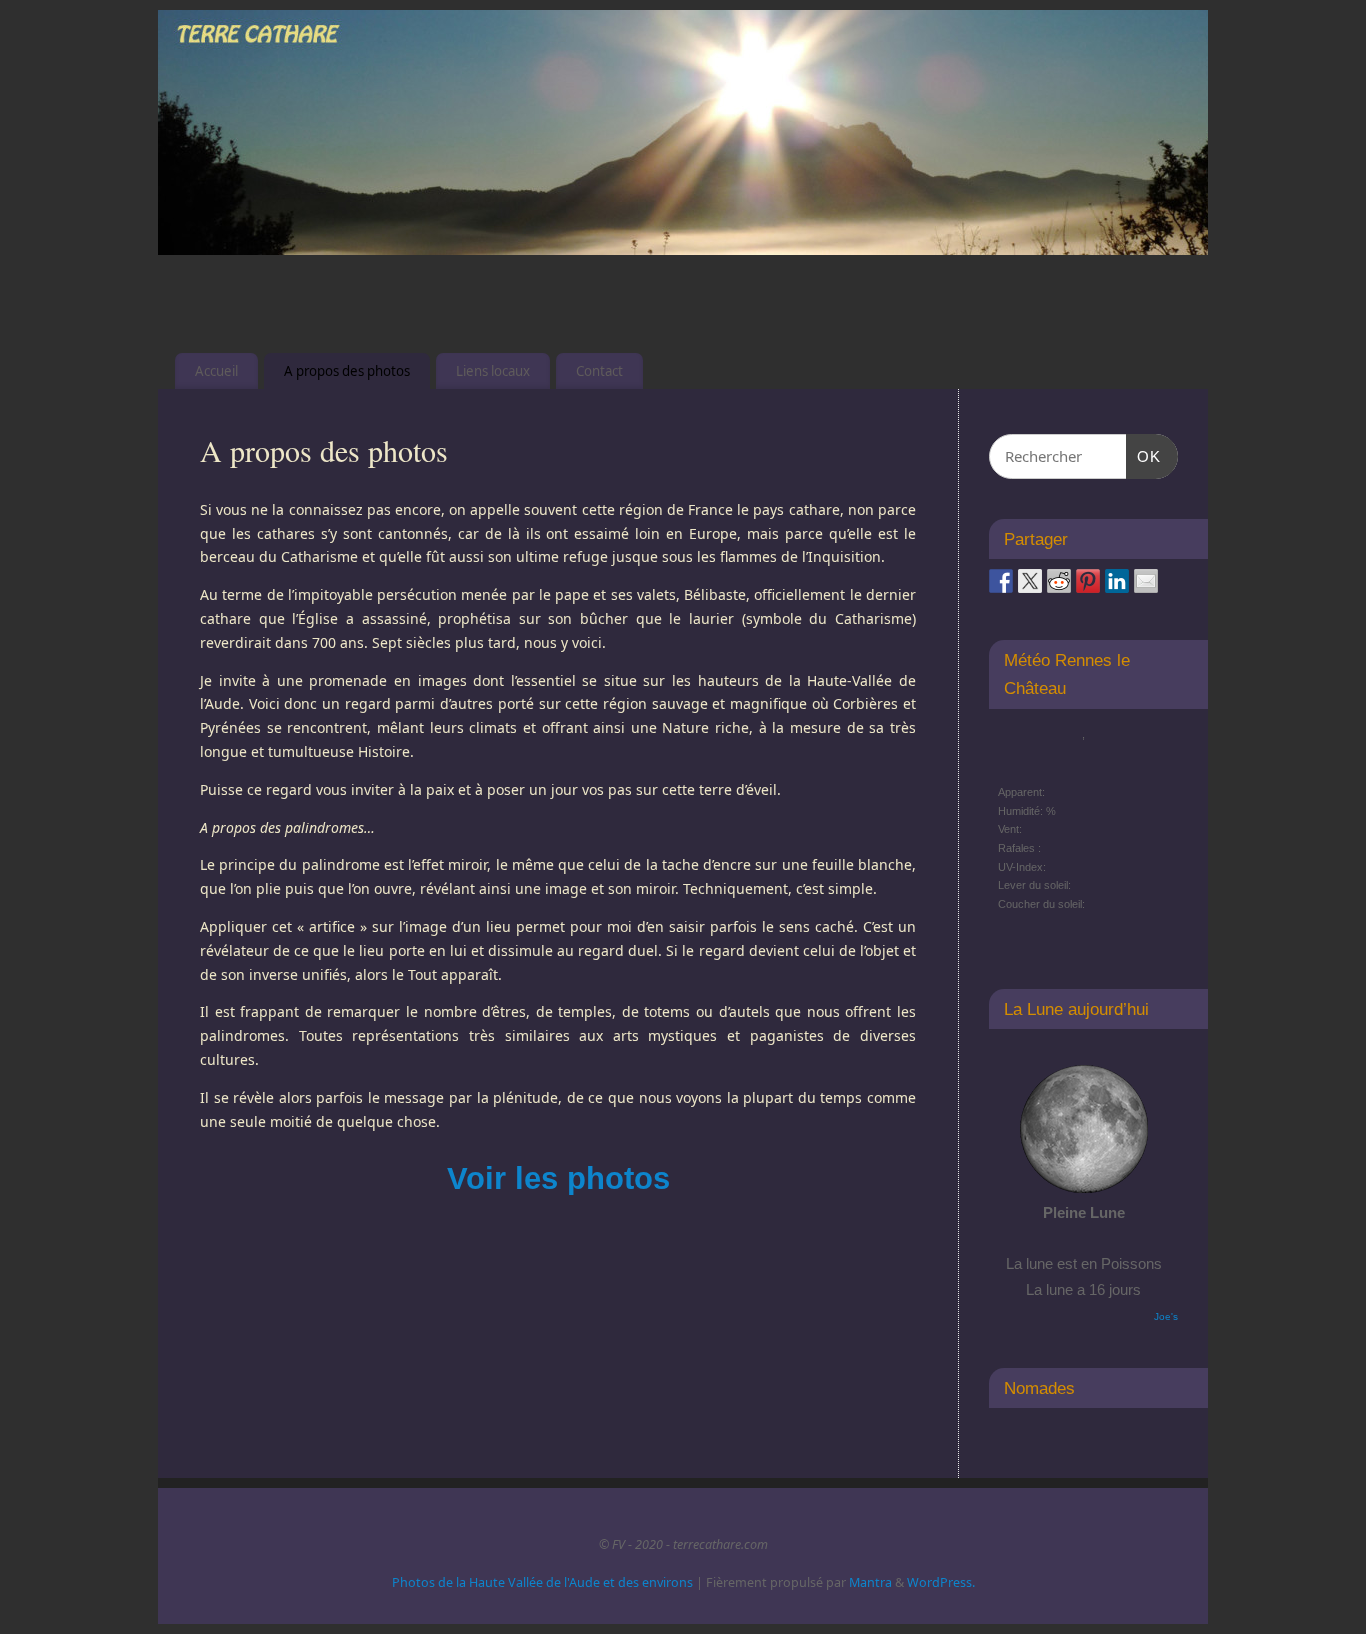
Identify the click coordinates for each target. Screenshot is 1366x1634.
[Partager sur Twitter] (1030, 581)
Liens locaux (493, 371)
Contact (599, 371)
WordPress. (941, 1582)
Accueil (216, 371)
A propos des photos (347, 371)
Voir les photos (558, 1178)
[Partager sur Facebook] (1001, 581)
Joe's (1166, 1316)
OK (1144, 456)
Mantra (870, 1582)
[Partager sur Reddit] (1059, 581)
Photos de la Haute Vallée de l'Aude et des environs (542, 1582)
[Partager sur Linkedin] (1117, 581)
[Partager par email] (1146, 581)
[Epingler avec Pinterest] (1088, 581)
